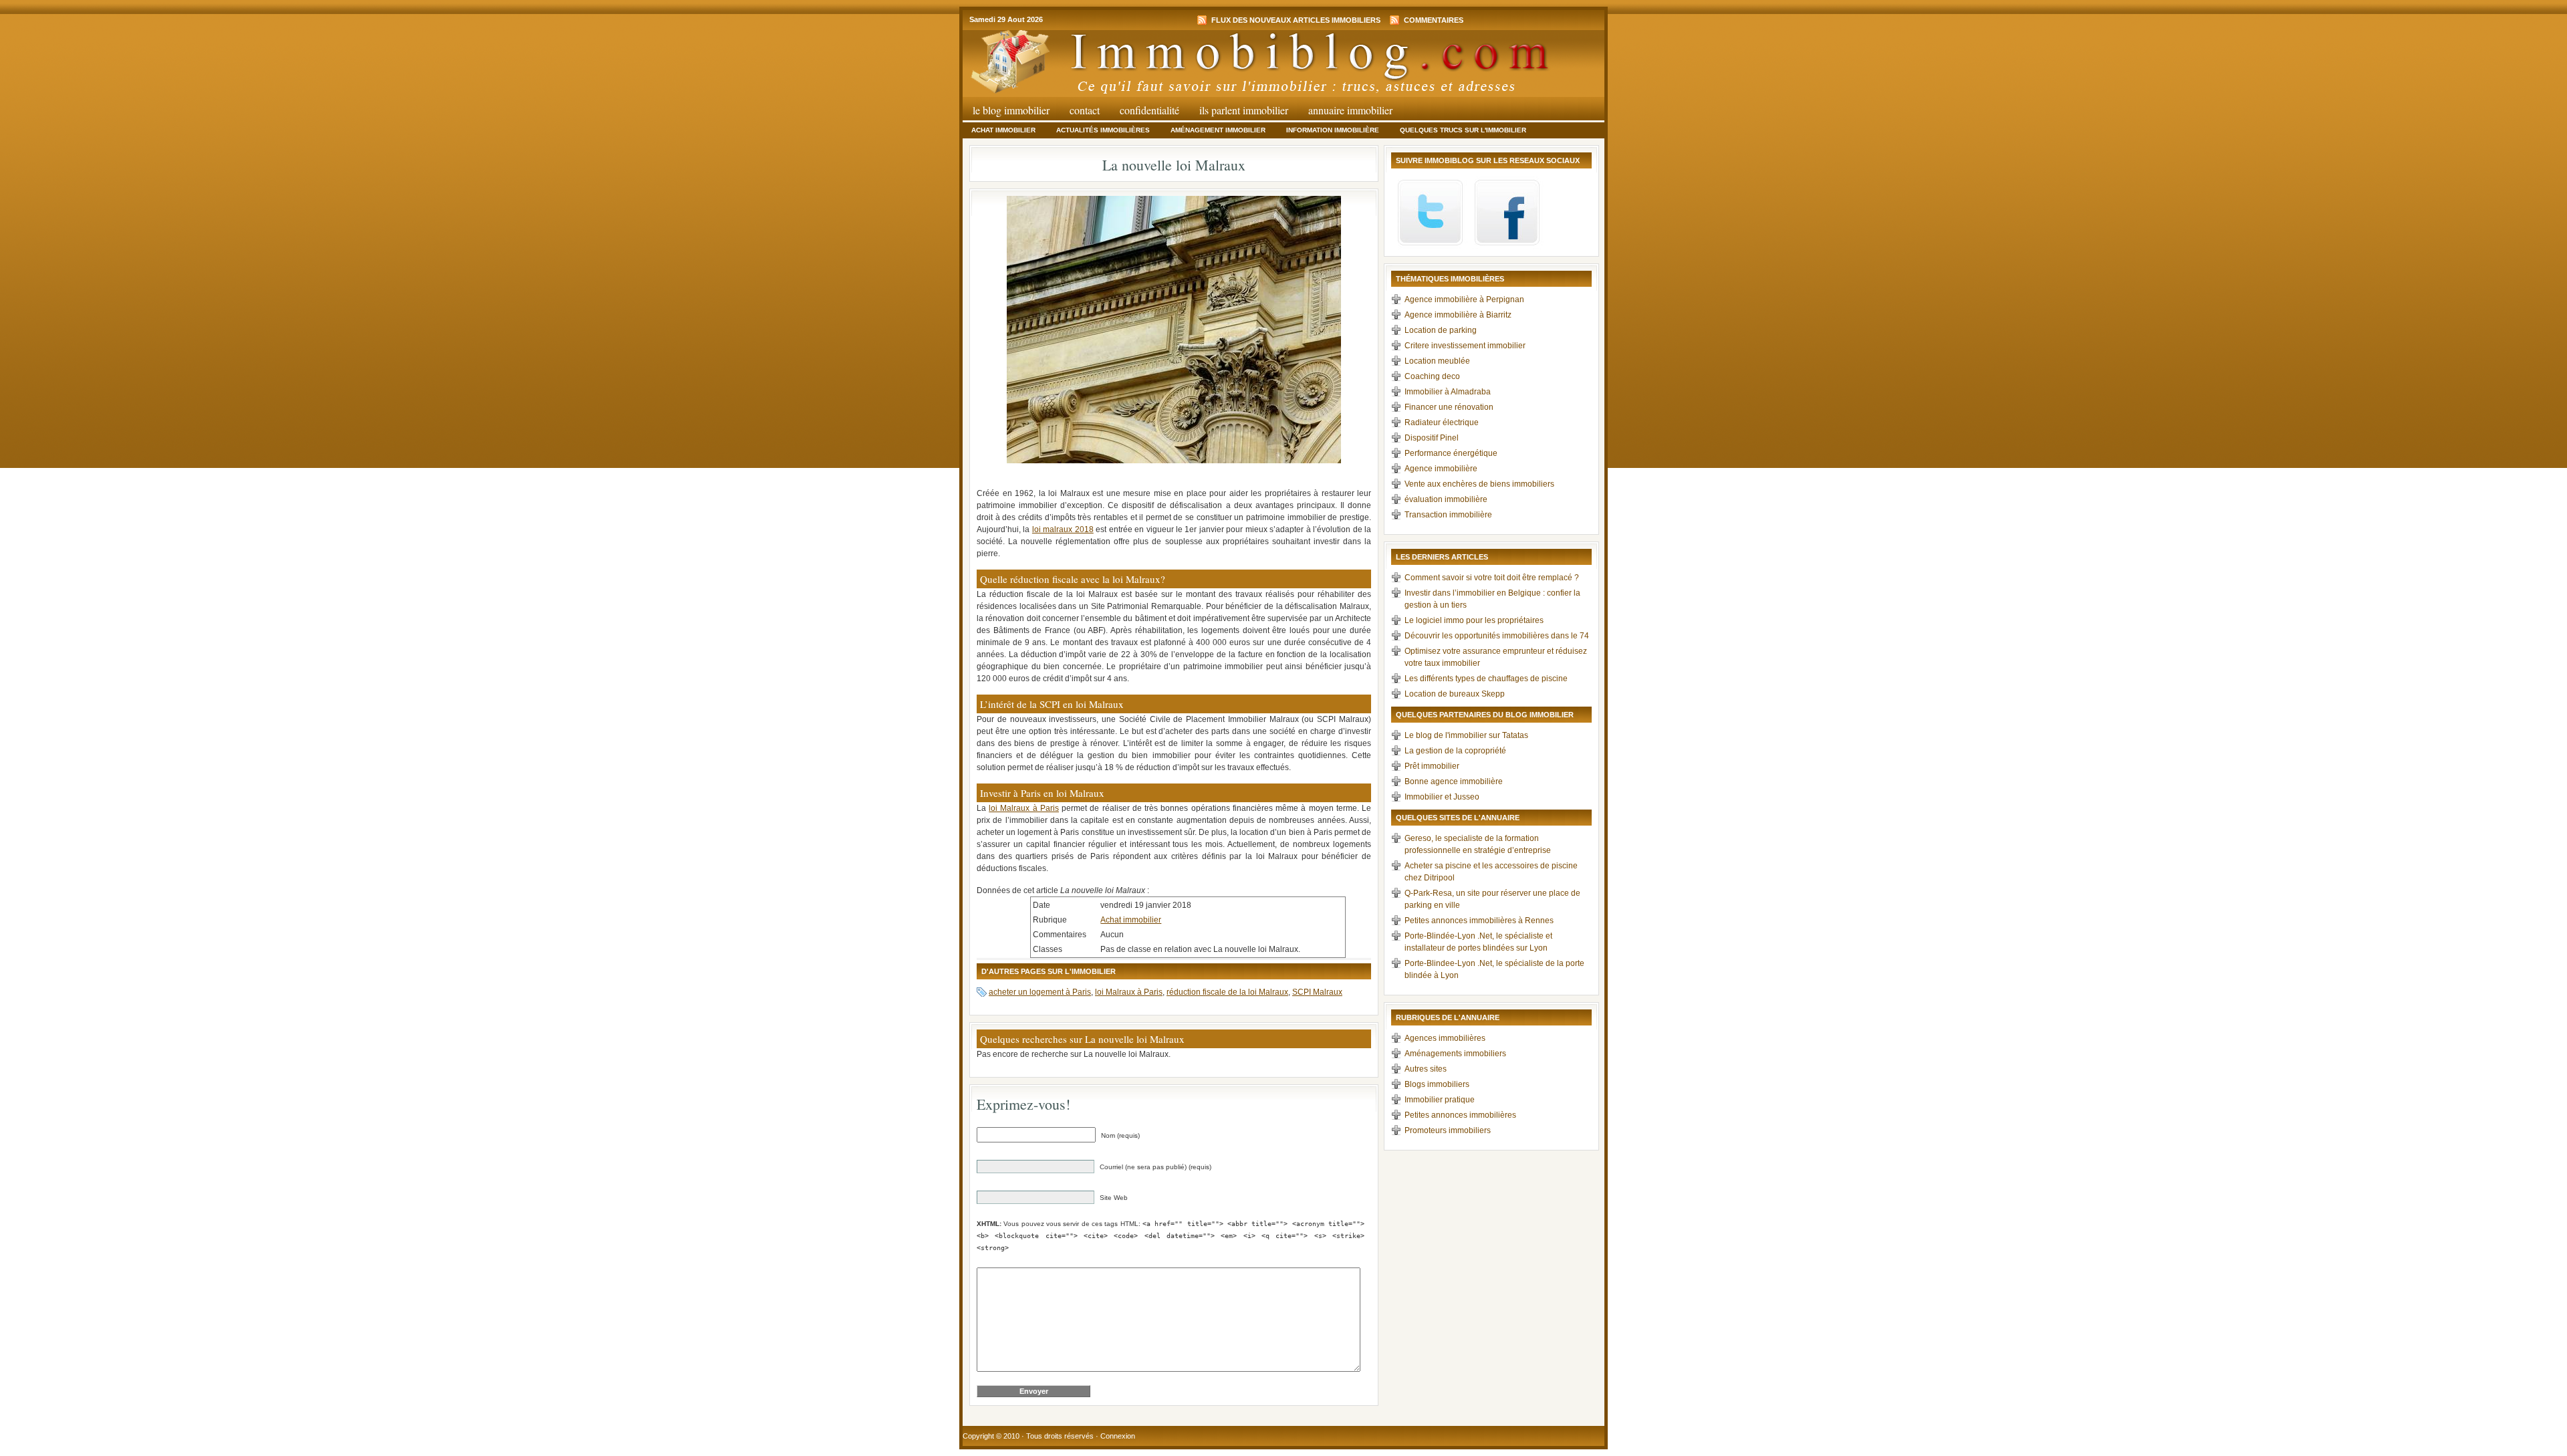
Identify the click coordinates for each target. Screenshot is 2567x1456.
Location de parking (1441, 330)
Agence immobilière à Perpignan (1464, 299)
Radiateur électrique (1442, 422)
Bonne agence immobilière (1454, 781)
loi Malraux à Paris (1024, 808)
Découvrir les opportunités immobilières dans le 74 (1497, 636)
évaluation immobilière (1446, 499)
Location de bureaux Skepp (1455, 694)
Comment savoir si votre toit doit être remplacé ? (1492, 578)
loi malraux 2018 (1063, 529)
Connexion (1118, 1436)
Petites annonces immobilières (1460, 1115)
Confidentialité (1149, 110)
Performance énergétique (1451, 453)
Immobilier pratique (1440, 1100)
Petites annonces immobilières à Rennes (1479, 921)
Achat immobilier (1003, 130)
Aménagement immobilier (1218, 130)
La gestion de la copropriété (1455, 751)
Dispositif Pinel (1432, 438)
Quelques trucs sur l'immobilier (1463, 130)
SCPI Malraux (1317, 992)
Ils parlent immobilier (1244, 110)
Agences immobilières (1445, 1038)
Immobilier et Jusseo (1442, 797)
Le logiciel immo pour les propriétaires (1474, 620)
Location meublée (1437, 361)
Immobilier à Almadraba (1448, 392)
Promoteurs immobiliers (1448, 1130)
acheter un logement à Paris (1040, 992)
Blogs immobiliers (1437, 1084)
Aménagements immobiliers (1455, 1054)
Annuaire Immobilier (1350, 110)
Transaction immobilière (1448, 515)
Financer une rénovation (1449, 407)
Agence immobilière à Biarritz (1458, 315)
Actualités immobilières (1103, 130)
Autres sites (1426, 1069)
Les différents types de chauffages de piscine (1486, 679)
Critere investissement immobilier (1465, 346)
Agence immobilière (1441, 469)
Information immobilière (1333, 130)
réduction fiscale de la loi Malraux (1227, 992)
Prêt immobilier (1432, 766)
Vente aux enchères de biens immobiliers (1479, 484)
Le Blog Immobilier (1011, 110)
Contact (1085, 110)
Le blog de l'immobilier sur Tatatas (1466, 735)
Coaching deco (1432, 376)
